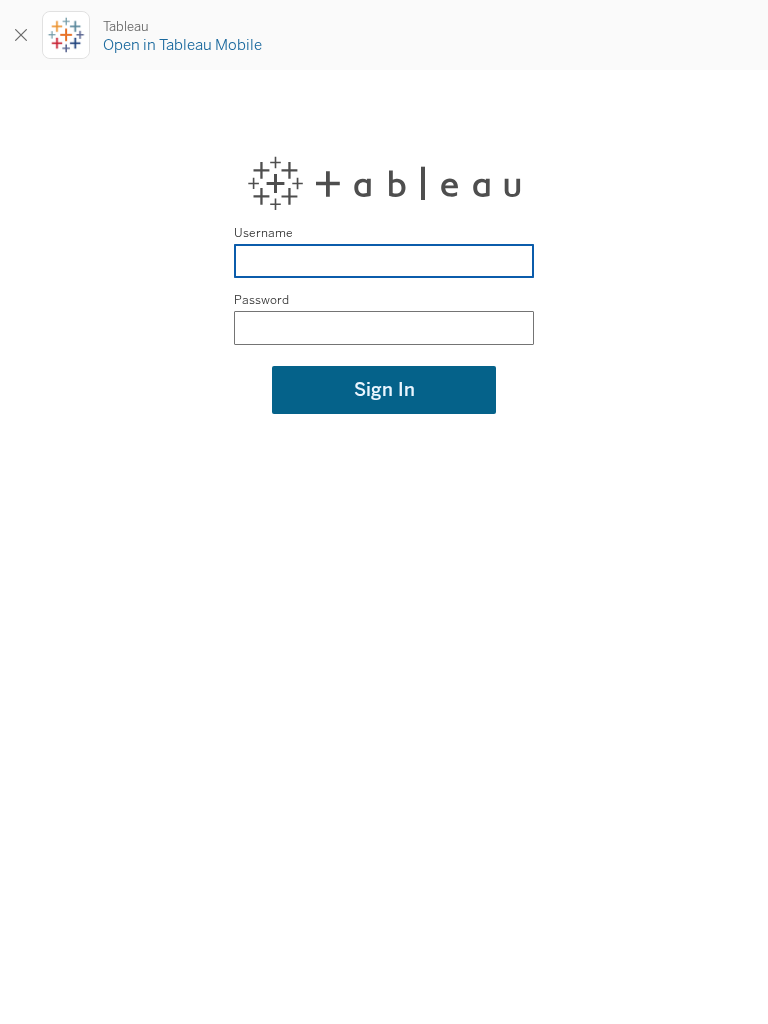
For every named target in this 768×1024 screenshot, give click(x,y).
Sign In (384, 390)
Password (261, 300)
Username (263, 233)
